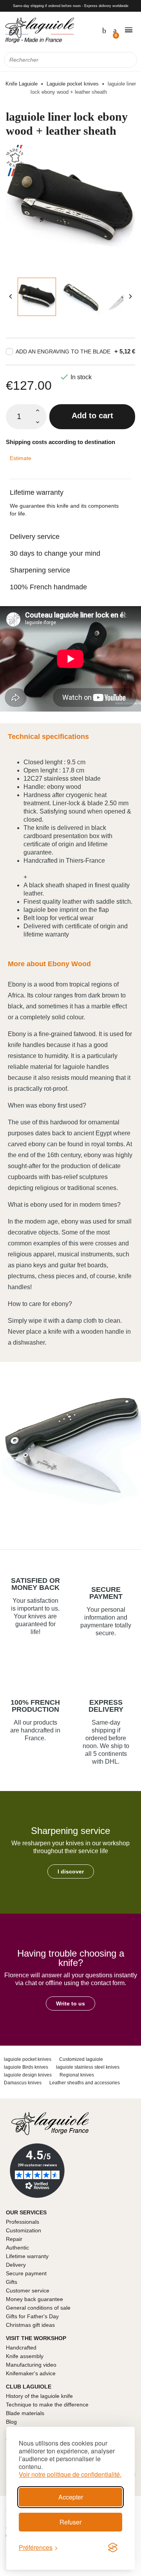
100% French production (35, 1706)
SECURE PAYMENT (106, 1593)
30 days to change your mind (55, 553)
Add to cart (92, 416)
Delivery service (35, 537)
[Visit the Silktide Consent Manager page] (113, 2547)
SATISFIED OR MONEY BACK (35, 1584)
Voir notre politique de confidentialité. (70, 2474)
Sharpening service (40, 570)
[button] (71, 1871)
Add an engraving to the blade (63, 351)
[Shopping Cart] (114, 30)
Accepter (71, 2497)
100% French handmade (48, 587)
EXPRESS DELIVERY (106, 1706)
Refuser (70, 2522)
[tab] (70, 488)
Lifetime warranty (37, 492)
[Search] (129, 60)
